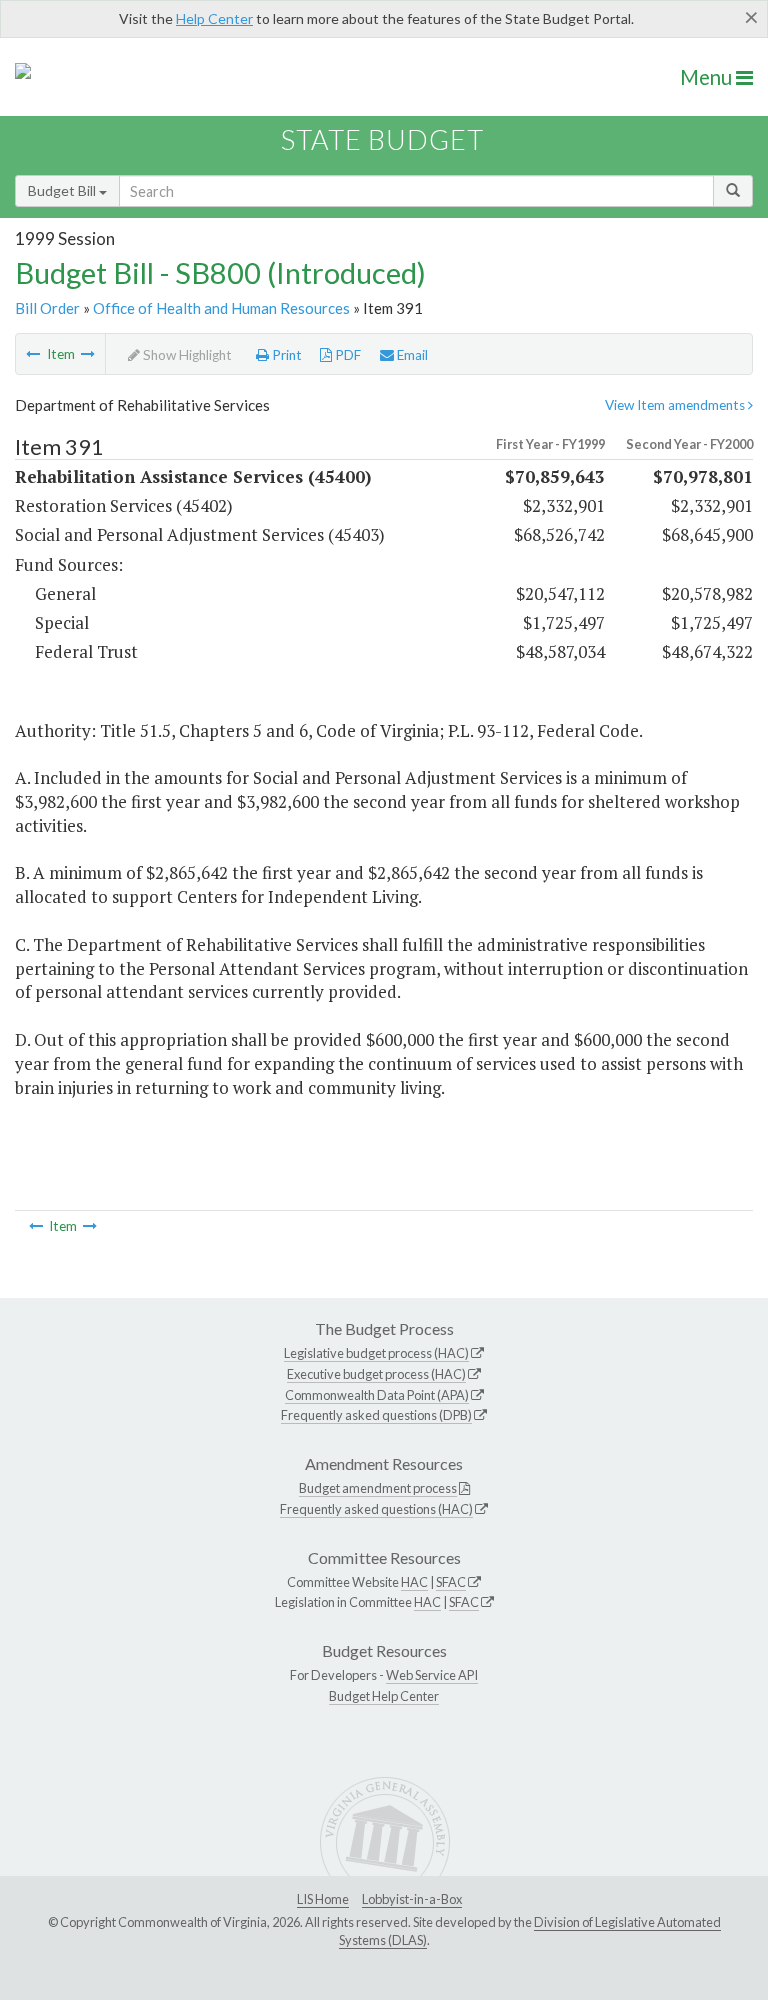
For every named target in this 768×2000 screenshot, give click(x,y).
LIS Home (323, 1899)
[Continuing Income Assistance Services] (88, 354)
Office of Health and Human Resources (221, 308)
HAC (414, 1582)
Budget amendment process (378, 1488)
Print (285, 355)
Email (411, 355)
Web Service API (432, 1675)
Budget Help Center (384, 1696)
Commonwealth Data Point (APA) (377, 1395)
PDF (346, 355)
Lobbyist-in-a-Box (412, 1899)
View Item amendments (676, 405)
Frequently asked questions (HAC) (376, 1509)
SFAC (451, 1582)
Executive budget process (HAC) (376, 1374)
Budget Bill (63, 190)
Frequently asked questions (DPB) (376, 1415)
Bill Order (47, 308)
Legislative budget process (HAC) (376, 1353)
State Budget (382, 139)
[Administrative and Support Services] (33, 354)
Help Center (214, 18)
